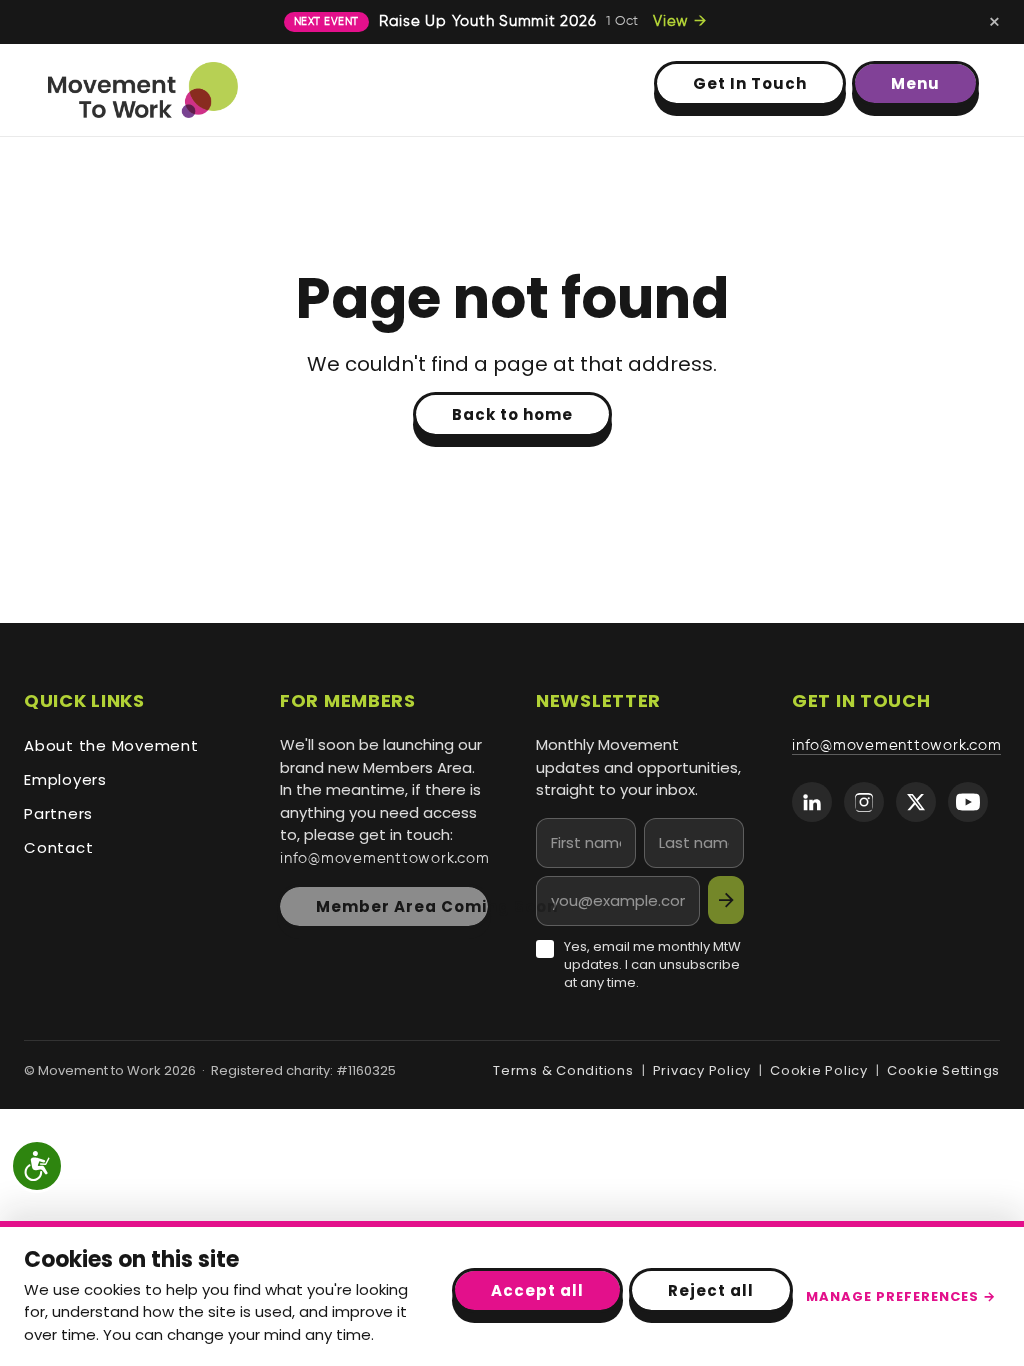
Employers (65, 779)
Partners (58, 813)
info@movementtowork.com (384, 859)
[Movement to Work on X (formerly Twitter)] (916, 802)
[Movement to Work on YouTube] (968, 802)
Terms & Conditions (563, 1070)
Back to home (512, 414)
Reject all (711, 1290)
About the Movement (111, 745)
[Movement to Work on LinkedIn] (812, 802)
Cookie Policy (819, 1070)
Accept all (537, 1290)
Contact (58, 847)
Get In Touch (750, 83)
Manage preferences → (901, 1296)
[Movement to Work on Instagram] (864, 802)
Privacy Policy (702, 1070)
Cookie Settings (943, 1070)
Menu (915, 83)
